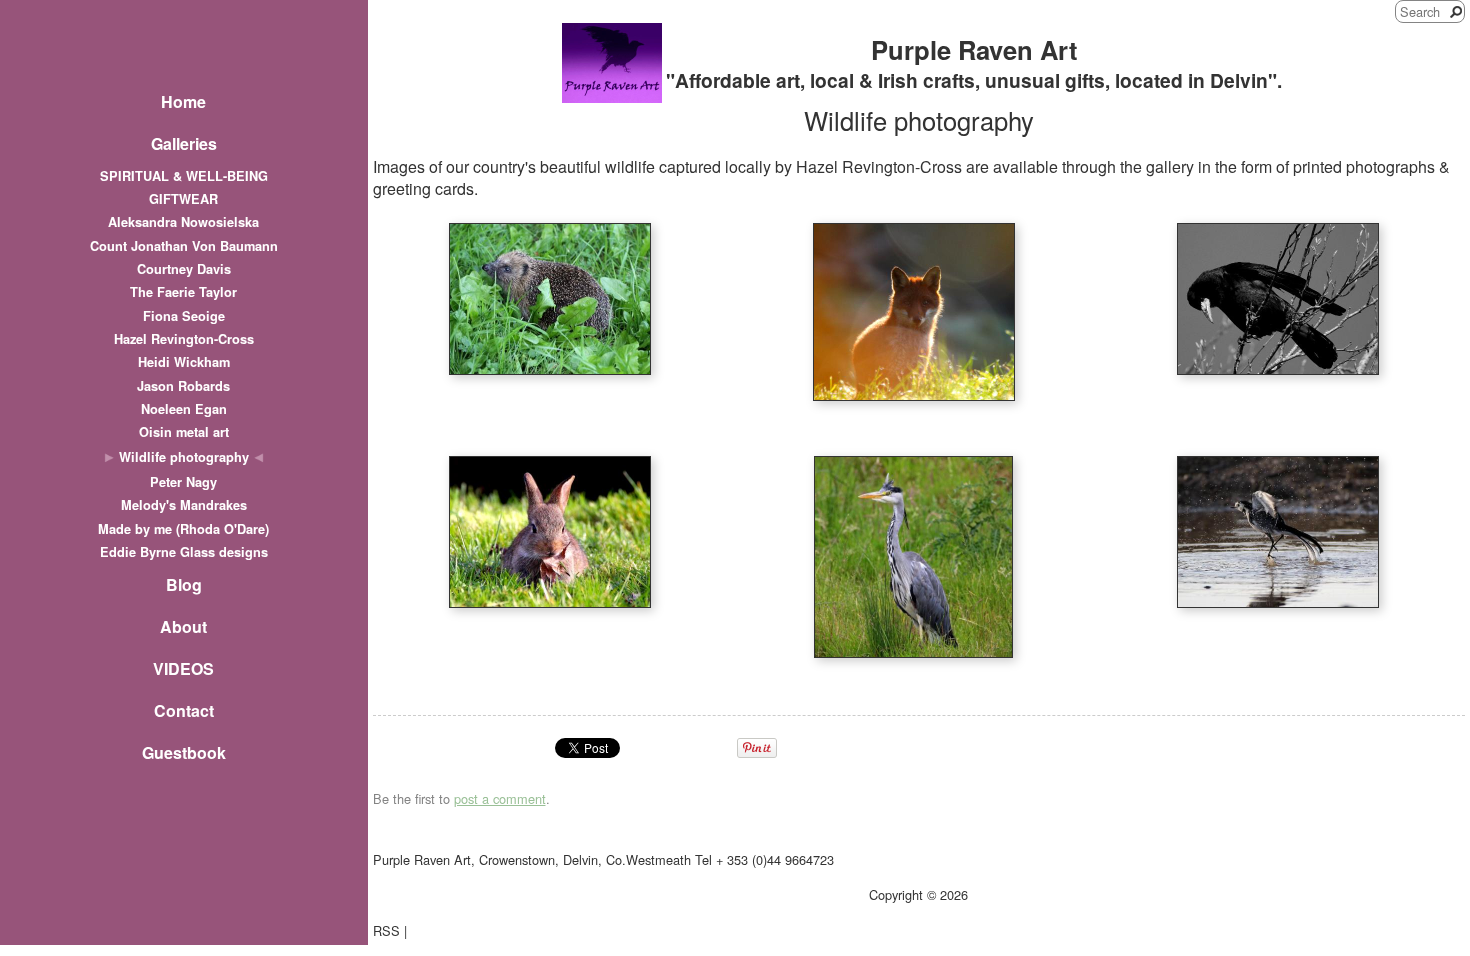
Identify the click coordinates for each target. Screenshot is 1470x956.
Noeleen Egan (184, 409)
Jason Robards (183, 386)
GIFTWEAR (183, 199)
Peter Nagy (183, 482)
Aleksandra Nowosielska (183, 222)
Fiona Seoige (184, 316)
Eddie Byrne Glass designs (184, 552)
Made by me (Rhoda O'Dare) (183, 529)
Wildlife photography (184, 457)
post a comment (500, 798)
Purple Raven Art (974, 49)
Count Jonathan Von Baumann (184, 246)
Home (183, 101)
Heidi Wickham (184, 362)
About (183, 626)
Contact (184, 710)
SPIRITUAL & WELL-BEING (184, 176)
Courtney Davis (184, 269)
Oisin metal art (184, 432)
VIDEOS (183, 668)
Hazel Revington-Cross (184, 339)
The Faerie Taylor (183, 292)
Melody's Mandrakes (184, 505)
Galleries (184, 143)
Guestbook (184, 752)
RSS (386, 930)
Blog (184, 584)
